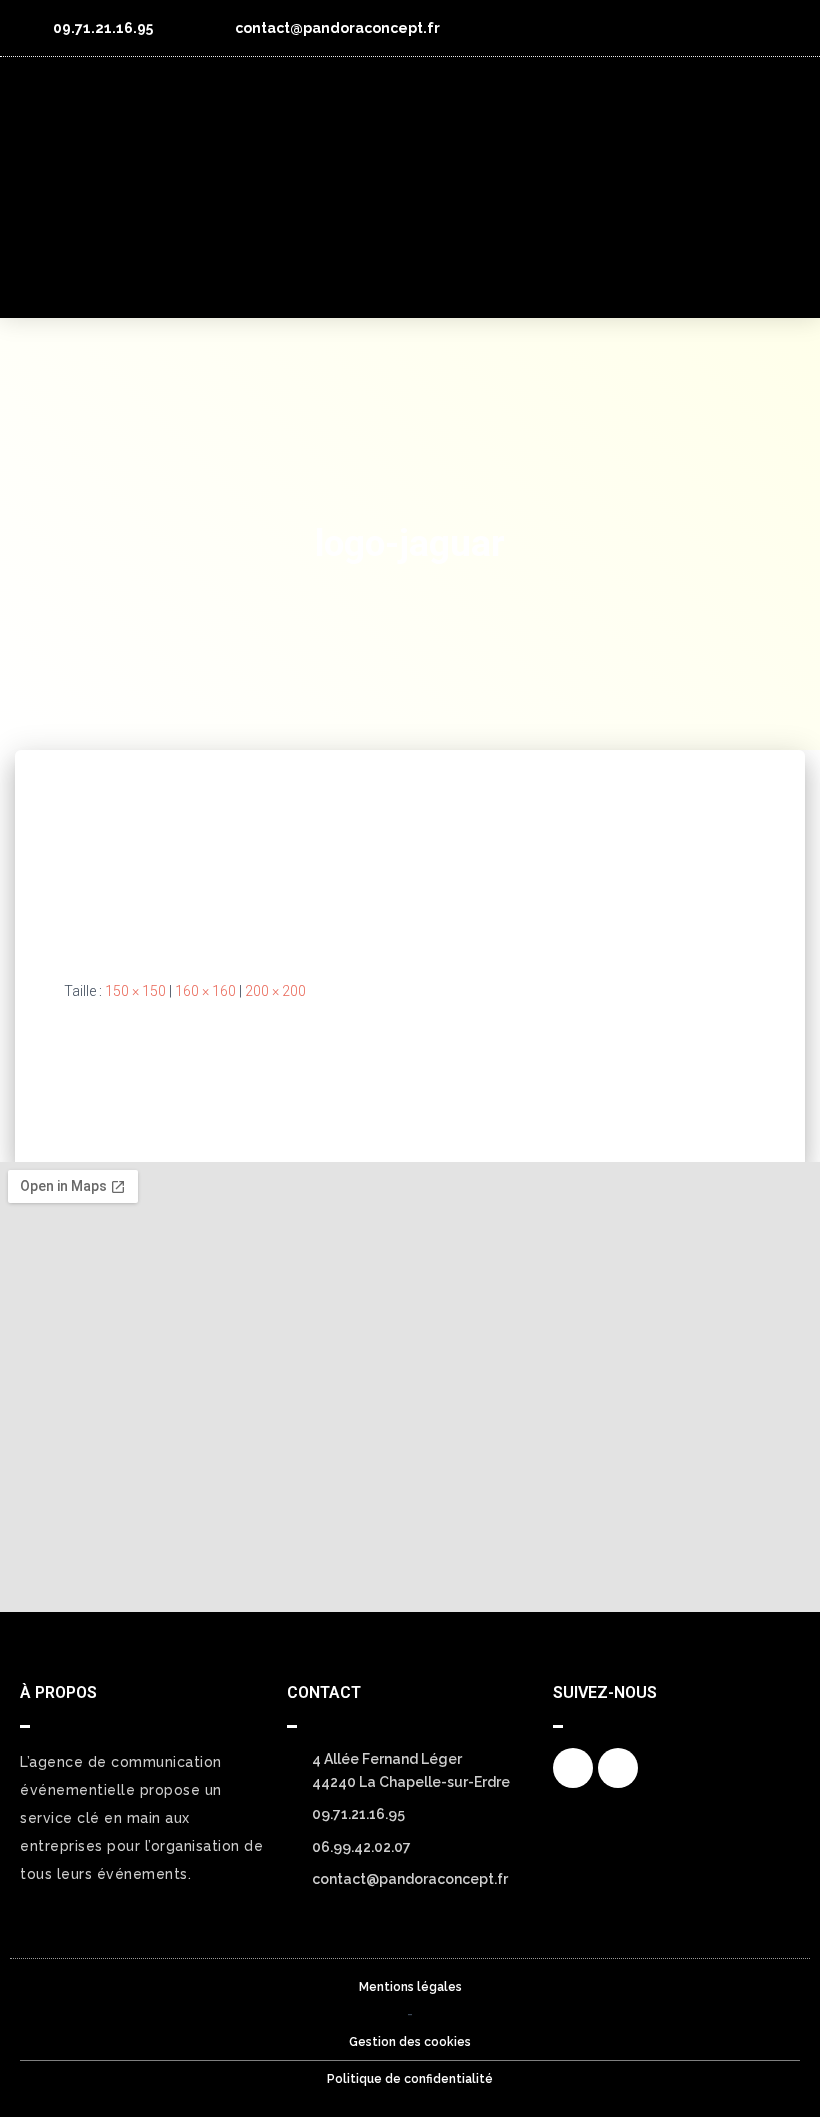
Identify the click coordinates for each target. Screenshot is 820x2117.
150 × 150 (135, 991)
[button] (778, 188)
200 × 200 (275, 991)
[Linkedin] (782, 28)
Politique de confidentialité (410, 2079)
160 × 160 (205, 991)
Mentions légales (410, 1987)
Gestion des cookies (410, 2042)
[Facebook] (573, 1768)
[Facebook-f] (745, 28)
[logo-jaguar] (150, 848)
